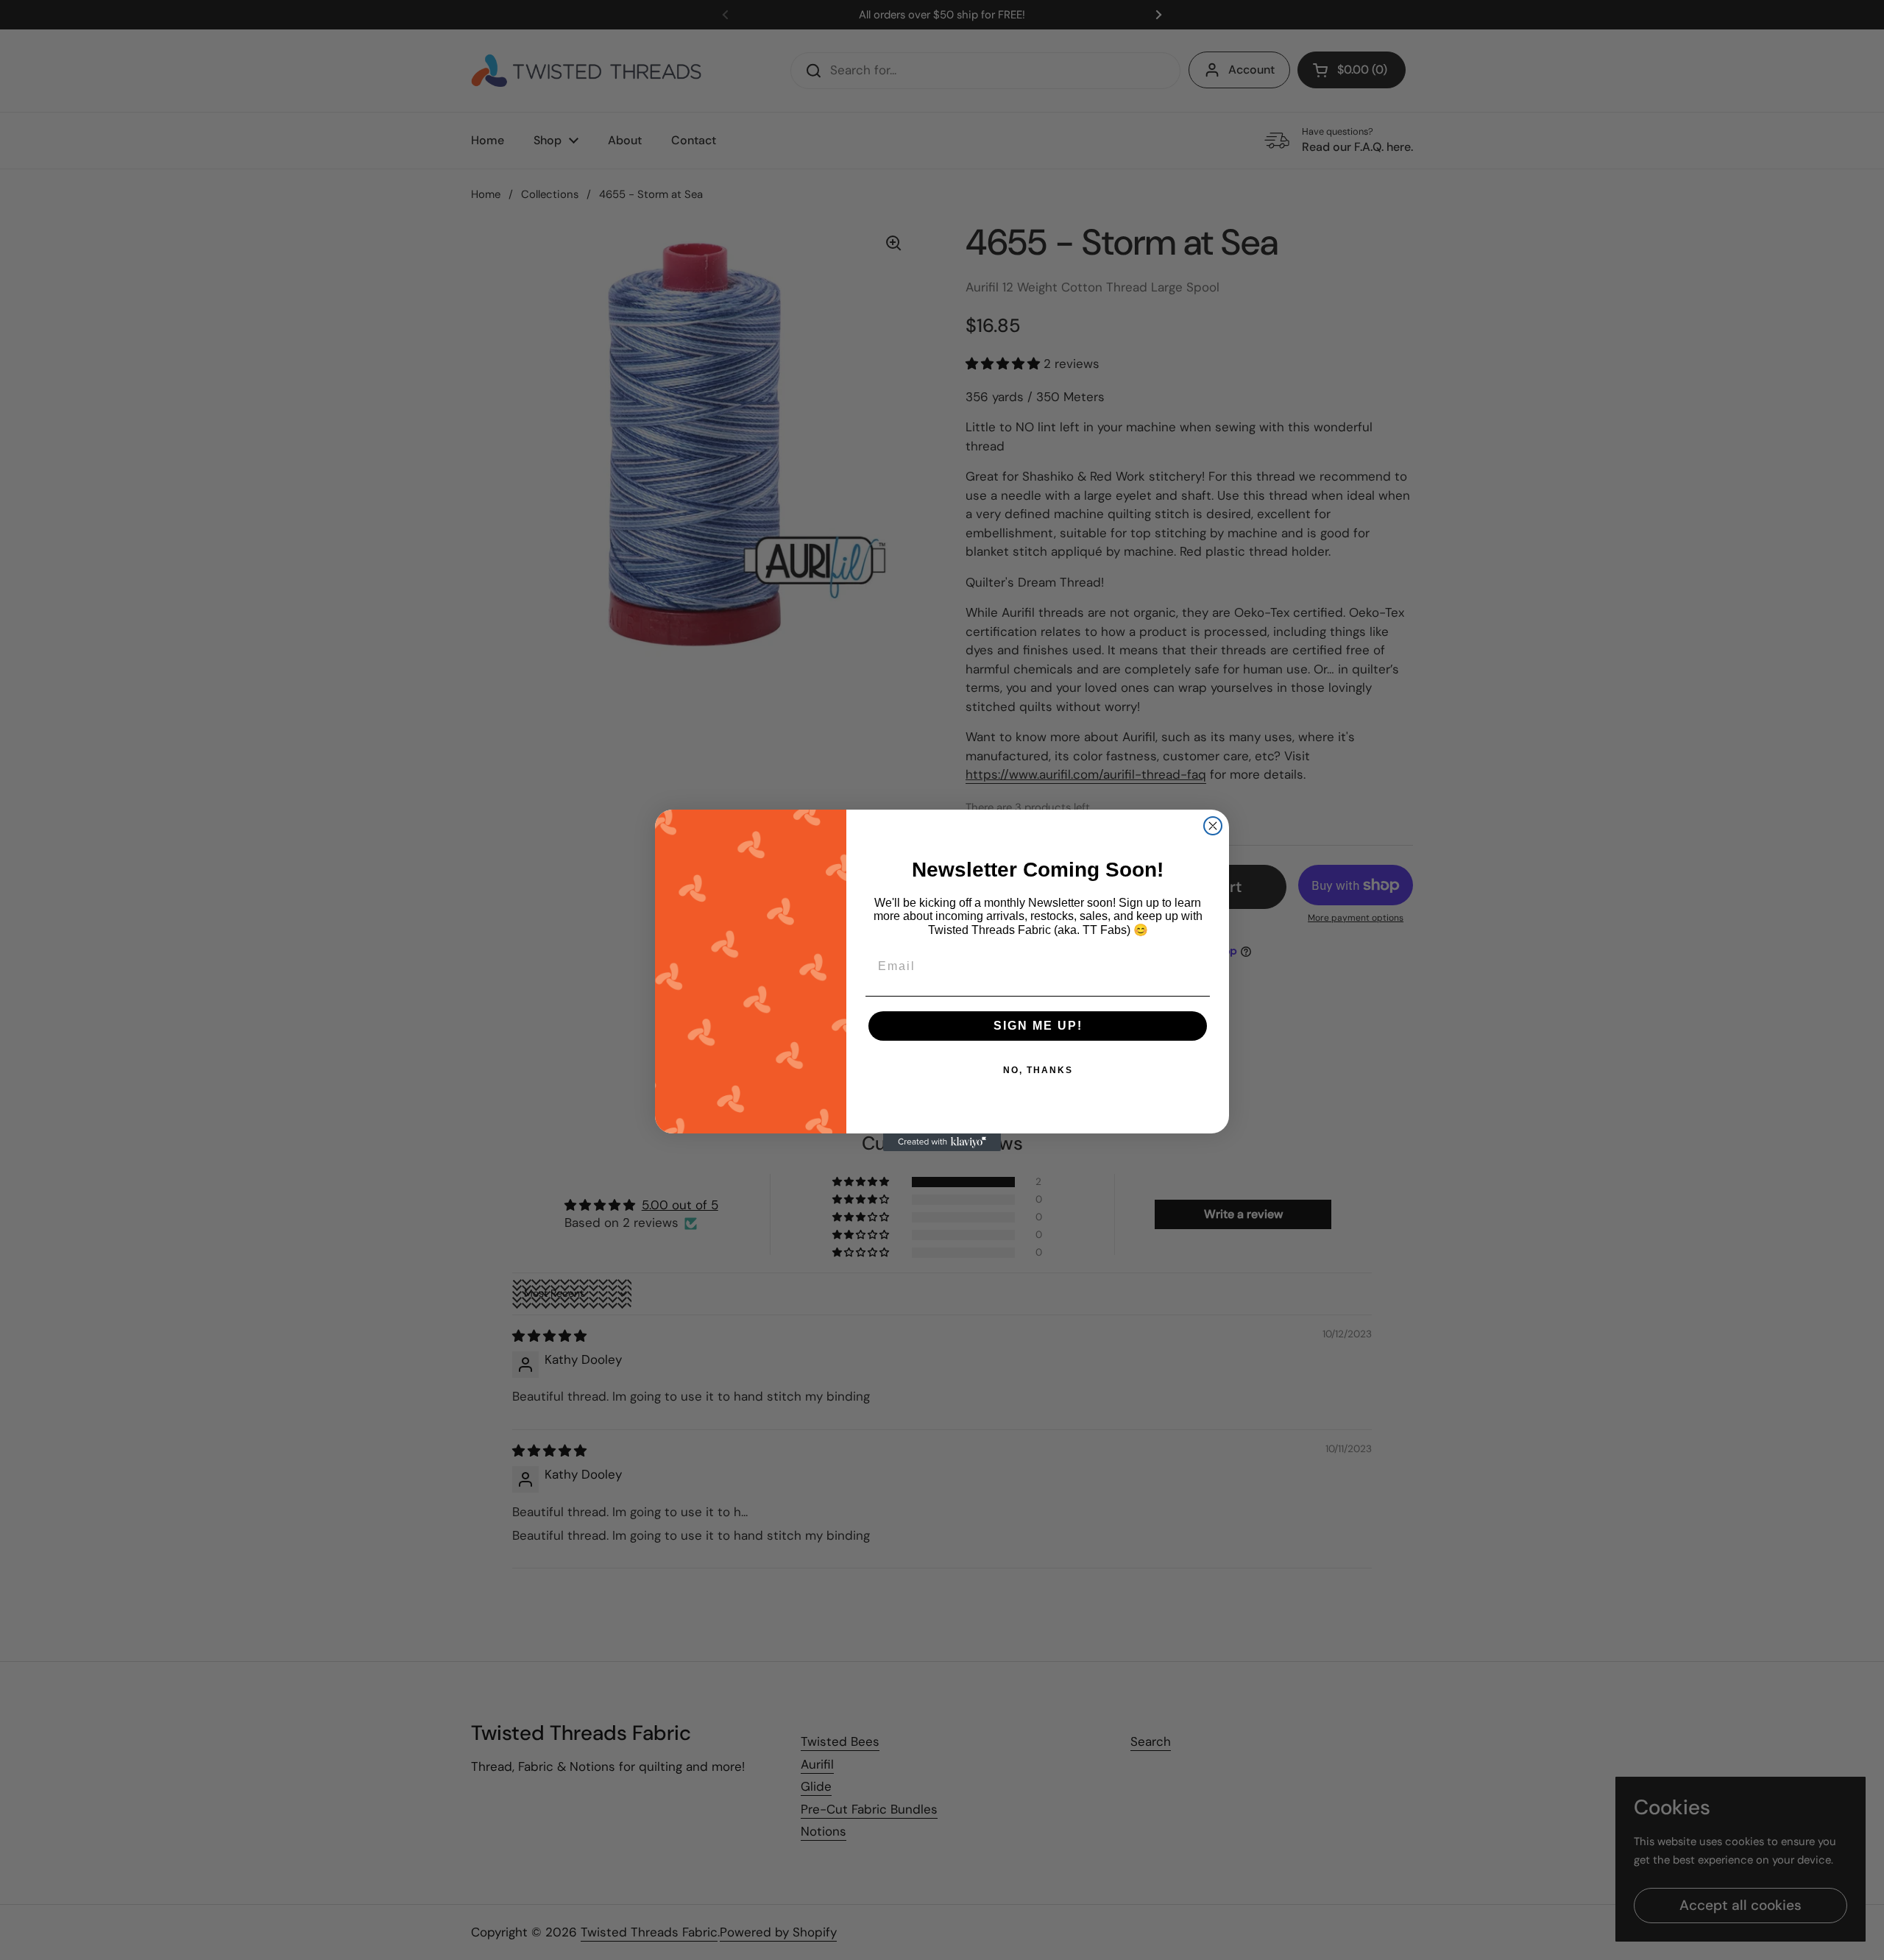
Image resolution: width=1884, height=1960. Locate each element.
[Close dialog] (1213, 826)
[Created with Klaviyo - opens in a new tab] (942, 1142)
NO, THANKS (1038, 1070)
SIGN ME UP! (1038, 1026)
